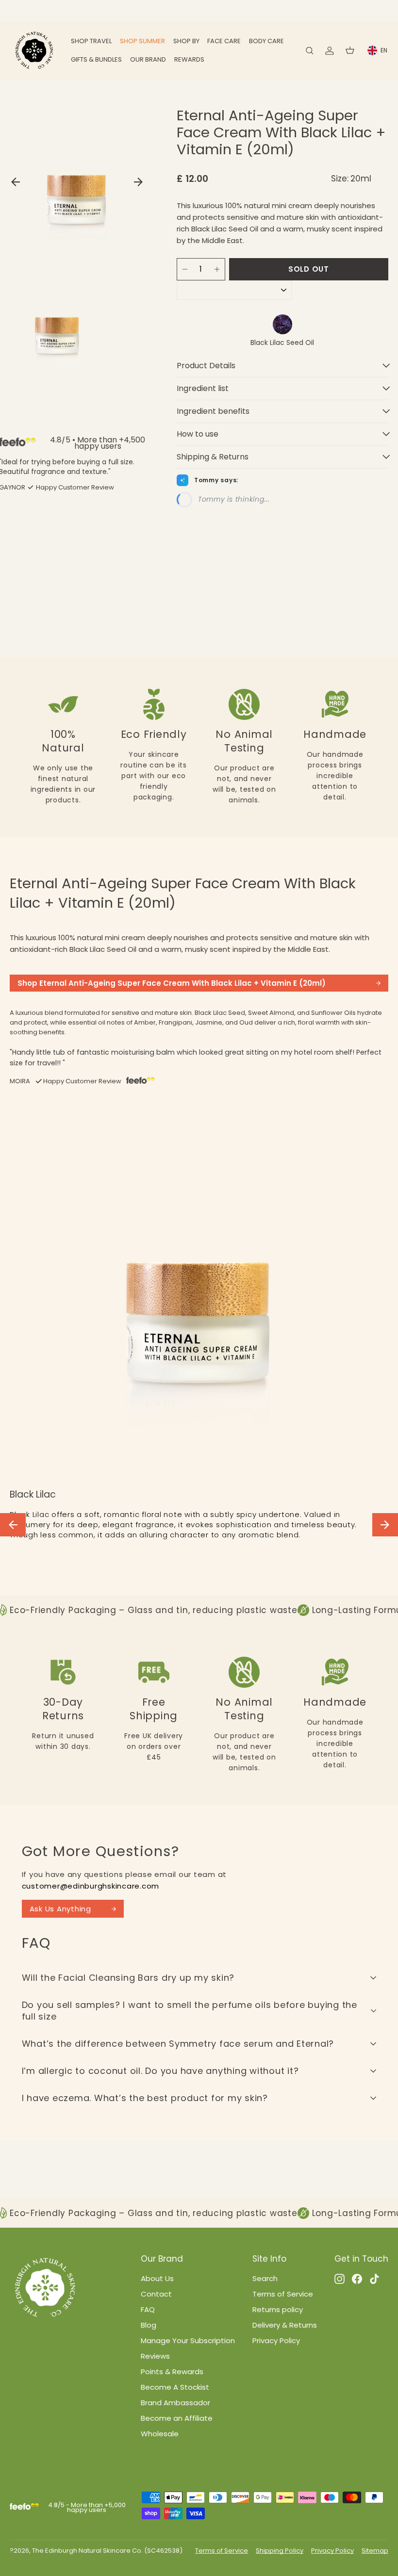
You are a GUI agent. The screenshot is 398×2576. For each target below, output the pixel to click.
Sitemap (375, 2551)
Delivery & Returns (285, 2325)
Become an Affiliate (177, 2418)
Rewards (189, 59)
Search (265, 2278)
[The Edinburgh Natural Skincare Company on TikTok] (374, 2279)
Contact (156, 2294)
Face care (224, 41)
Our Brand (148, 59)
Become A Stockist (175, 2387)
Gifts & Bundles (96, 59)
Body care (266, 41)
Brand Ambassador (175, 2403)
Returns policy (278, 2309)
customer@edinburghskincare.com (91, 1886)
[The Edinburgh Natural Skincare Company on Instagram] (340, 2279)
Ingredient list (203, 388)
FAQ (148, 2309)
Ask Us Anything (60, 1909)
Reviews (155, 2356)
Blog (149, 2325)
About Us (157, 2278)
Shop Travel (91, 41)
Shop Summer (142, 41)
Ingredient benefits (213, 411)
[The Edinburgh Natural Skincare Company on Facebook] (357, 2279)
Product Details (206, 366)
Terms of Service (283, 2294)
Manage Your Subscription (188, 2340)
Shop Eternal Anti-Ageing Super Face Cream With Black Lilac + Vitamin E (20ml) (172, 983)
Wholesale (160, 2434)
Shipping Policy (280, 2551)
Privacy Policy (276, 2340)
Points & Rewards (172, 2372)
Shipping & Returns (213, 457)
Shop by (186, 41)
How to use (198, 434)
